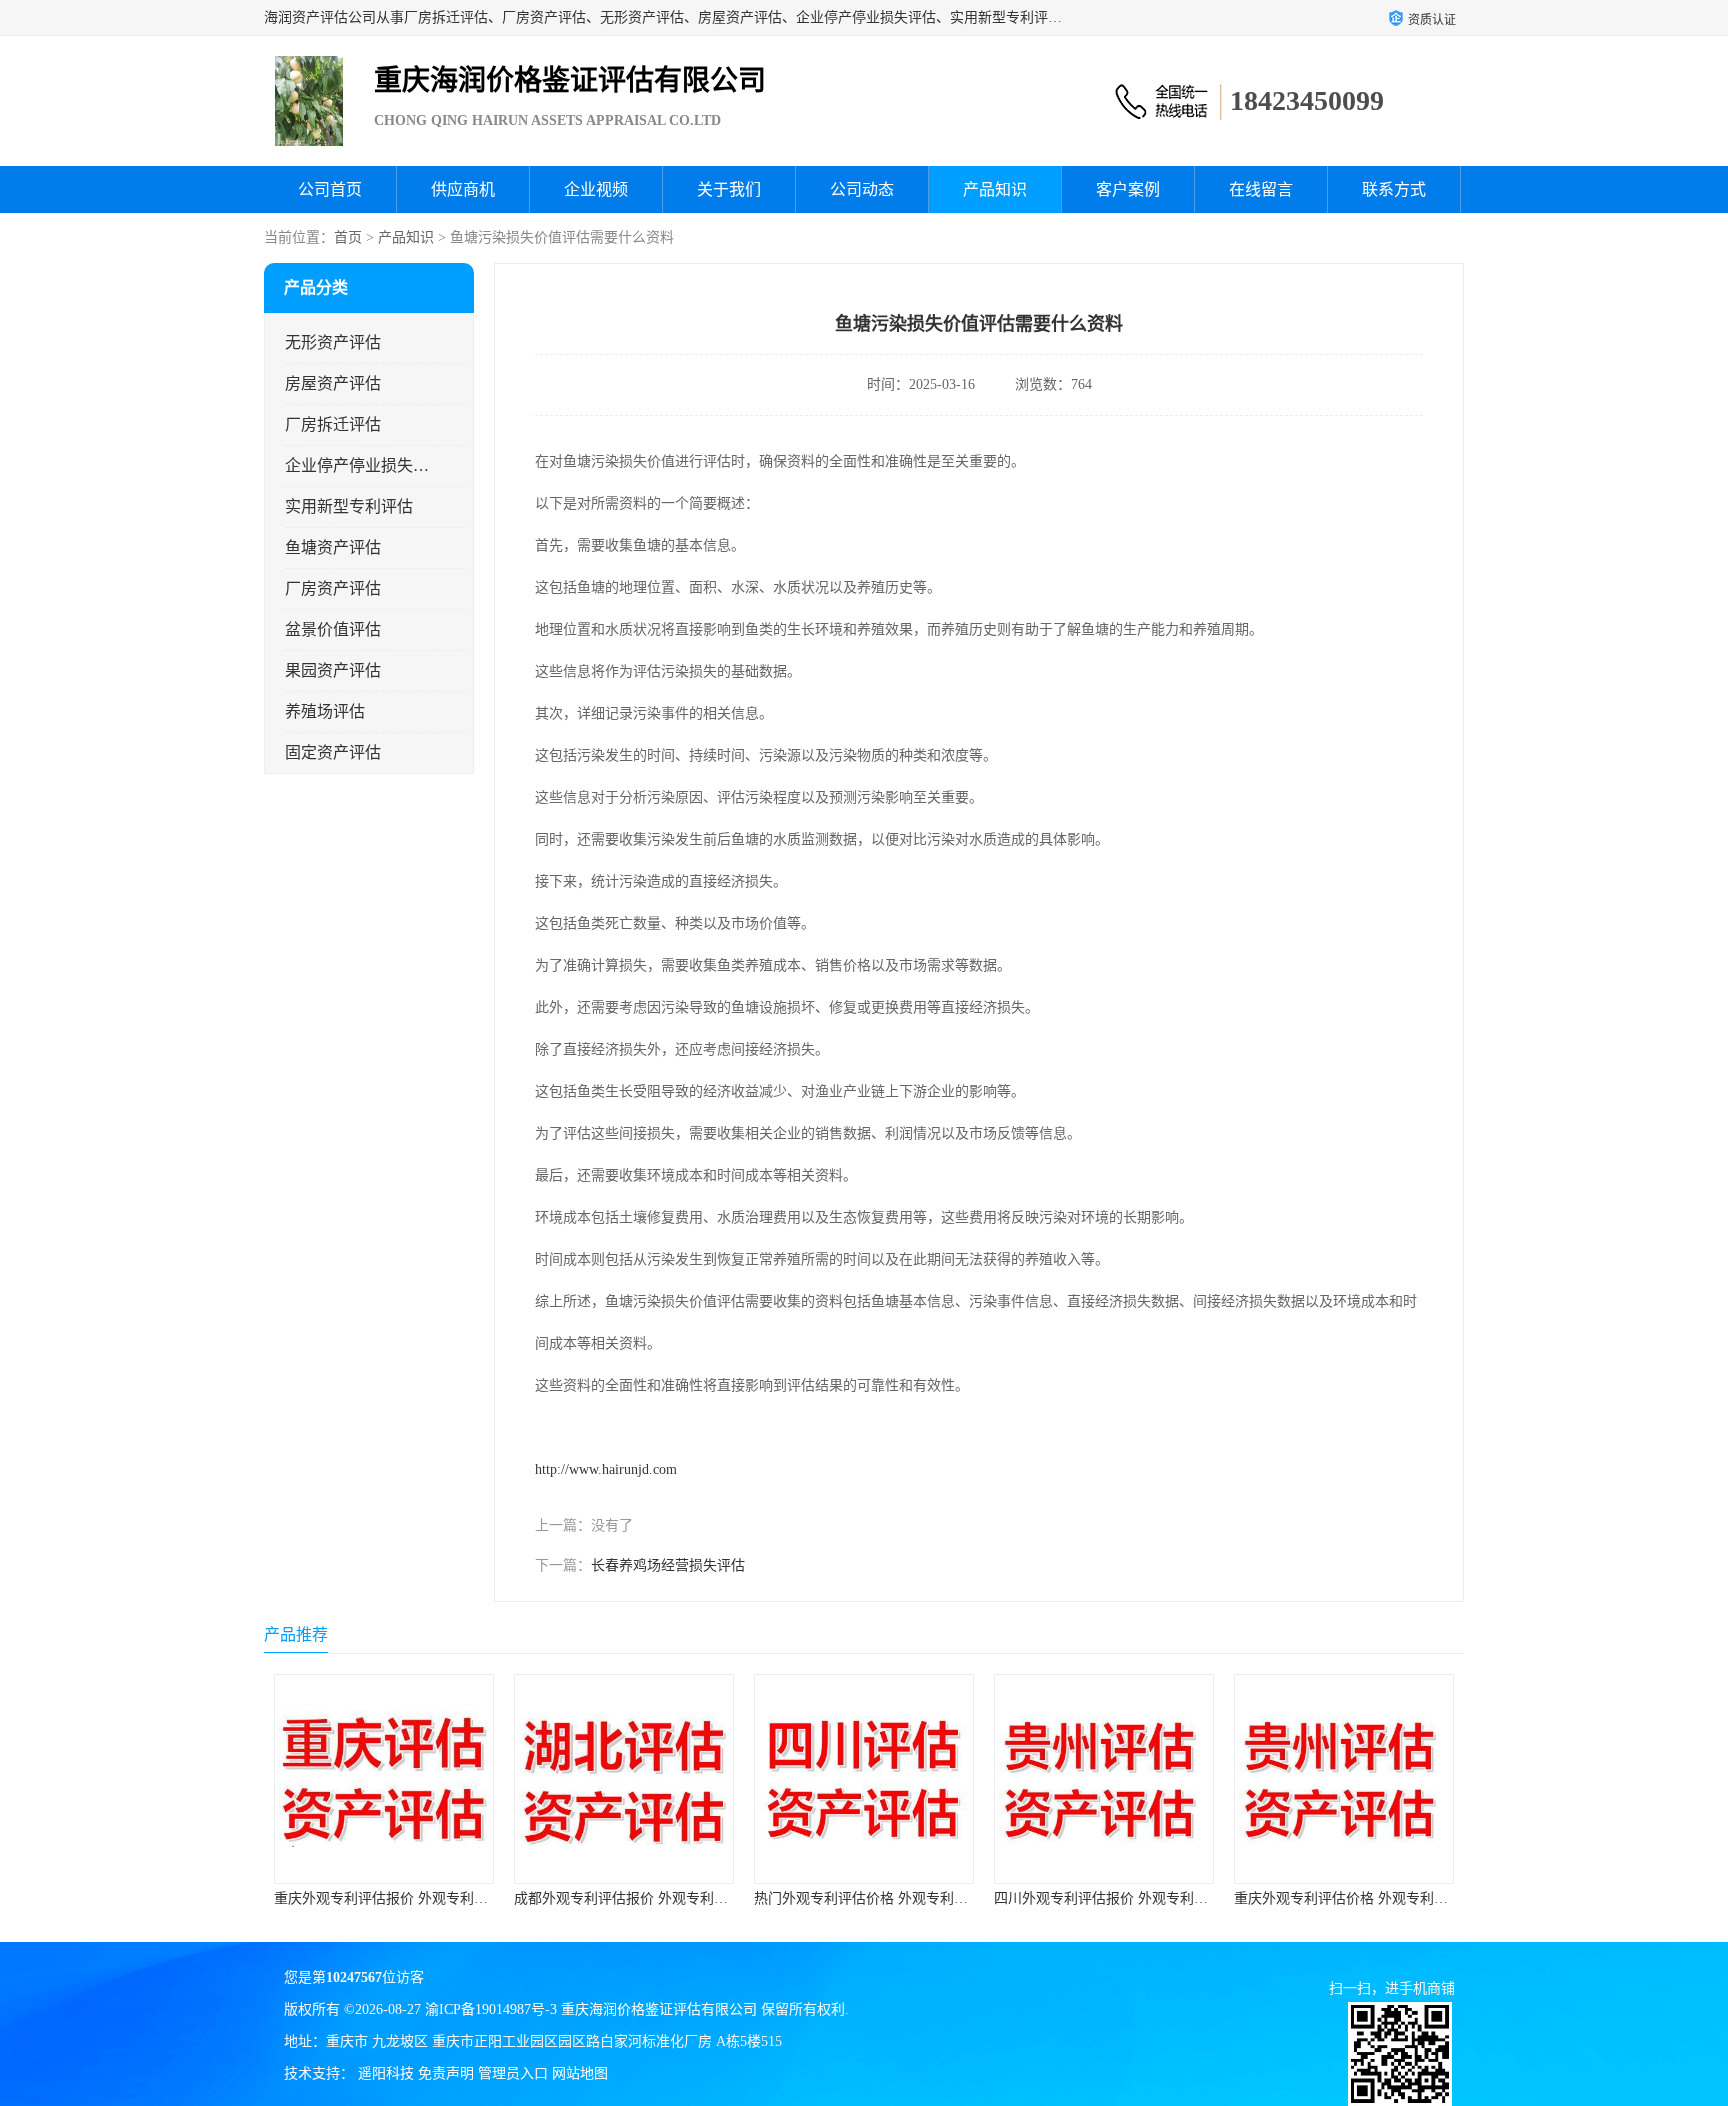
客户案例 (1128, 189)
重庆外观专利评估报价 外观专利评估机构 (402, 1898)
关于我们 (729, 189)
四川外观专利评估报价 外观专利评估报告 (1122, 1898)
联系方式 (1394, 189)
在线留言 (1261, 189)
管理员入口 (513, 2073)
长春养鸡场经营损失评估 (668, 1565)
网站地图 (580, 2073)
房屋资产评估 (333, 383)
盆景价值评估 (333, 629)
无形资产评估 (333, 342)
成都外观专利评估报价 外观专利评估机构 (642, 1898)
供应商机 (463, 189)
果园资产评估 (333, 670)
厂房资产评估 (333, 588)
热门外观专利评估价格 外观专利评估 (868, 1898)
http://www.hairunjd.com (606, 1469)
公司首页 (330, 189)
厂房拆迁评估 (333, 424)
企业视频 (596, 189)
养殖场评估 (325, 711)
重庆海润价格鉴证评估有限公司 (659, 2009)
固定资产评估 (333, 752)
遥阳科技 (386, 2073)
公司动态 (862, 189)
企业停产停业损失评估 (357, 465)
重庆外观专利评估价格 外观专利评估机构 (1362, 1898)
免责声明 (446, 2073)
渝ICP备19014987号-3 (491, 2009)
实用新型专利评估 (349, 506)
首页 (348, 237)
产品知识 (995, 189)
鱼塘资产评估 (333, 547)
